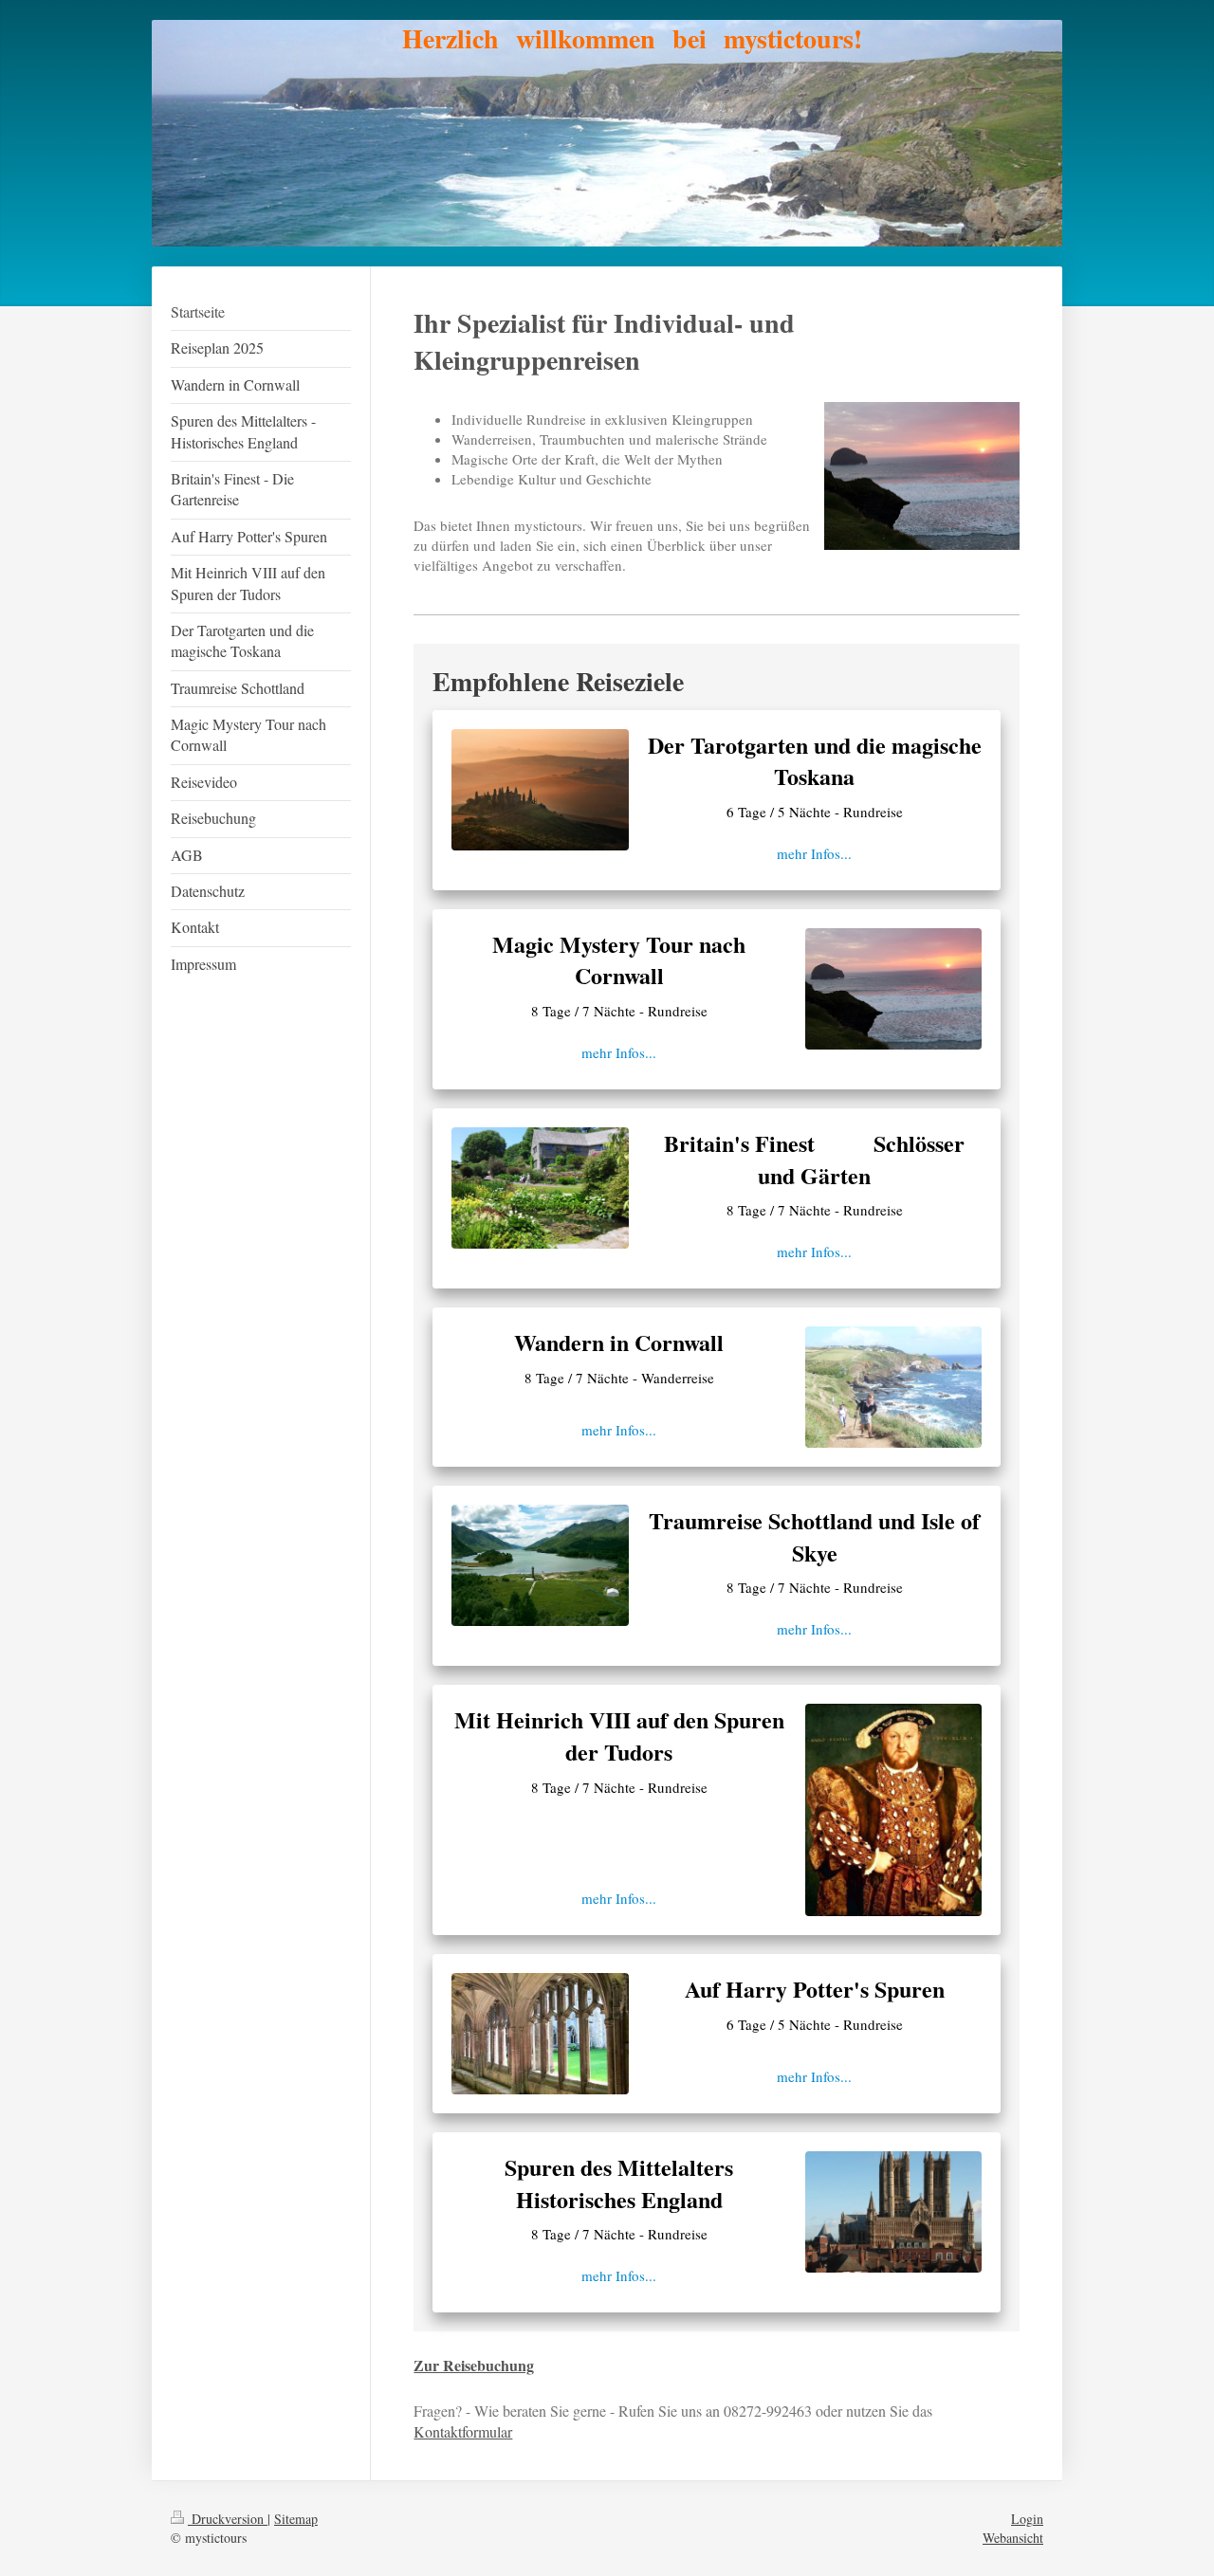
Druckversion (228, 2519)
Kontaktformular (463, 2431)
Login (1027, 2519)
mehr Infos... (814, 853)
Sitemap (296, 2519)
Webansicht (1013, 2538)
